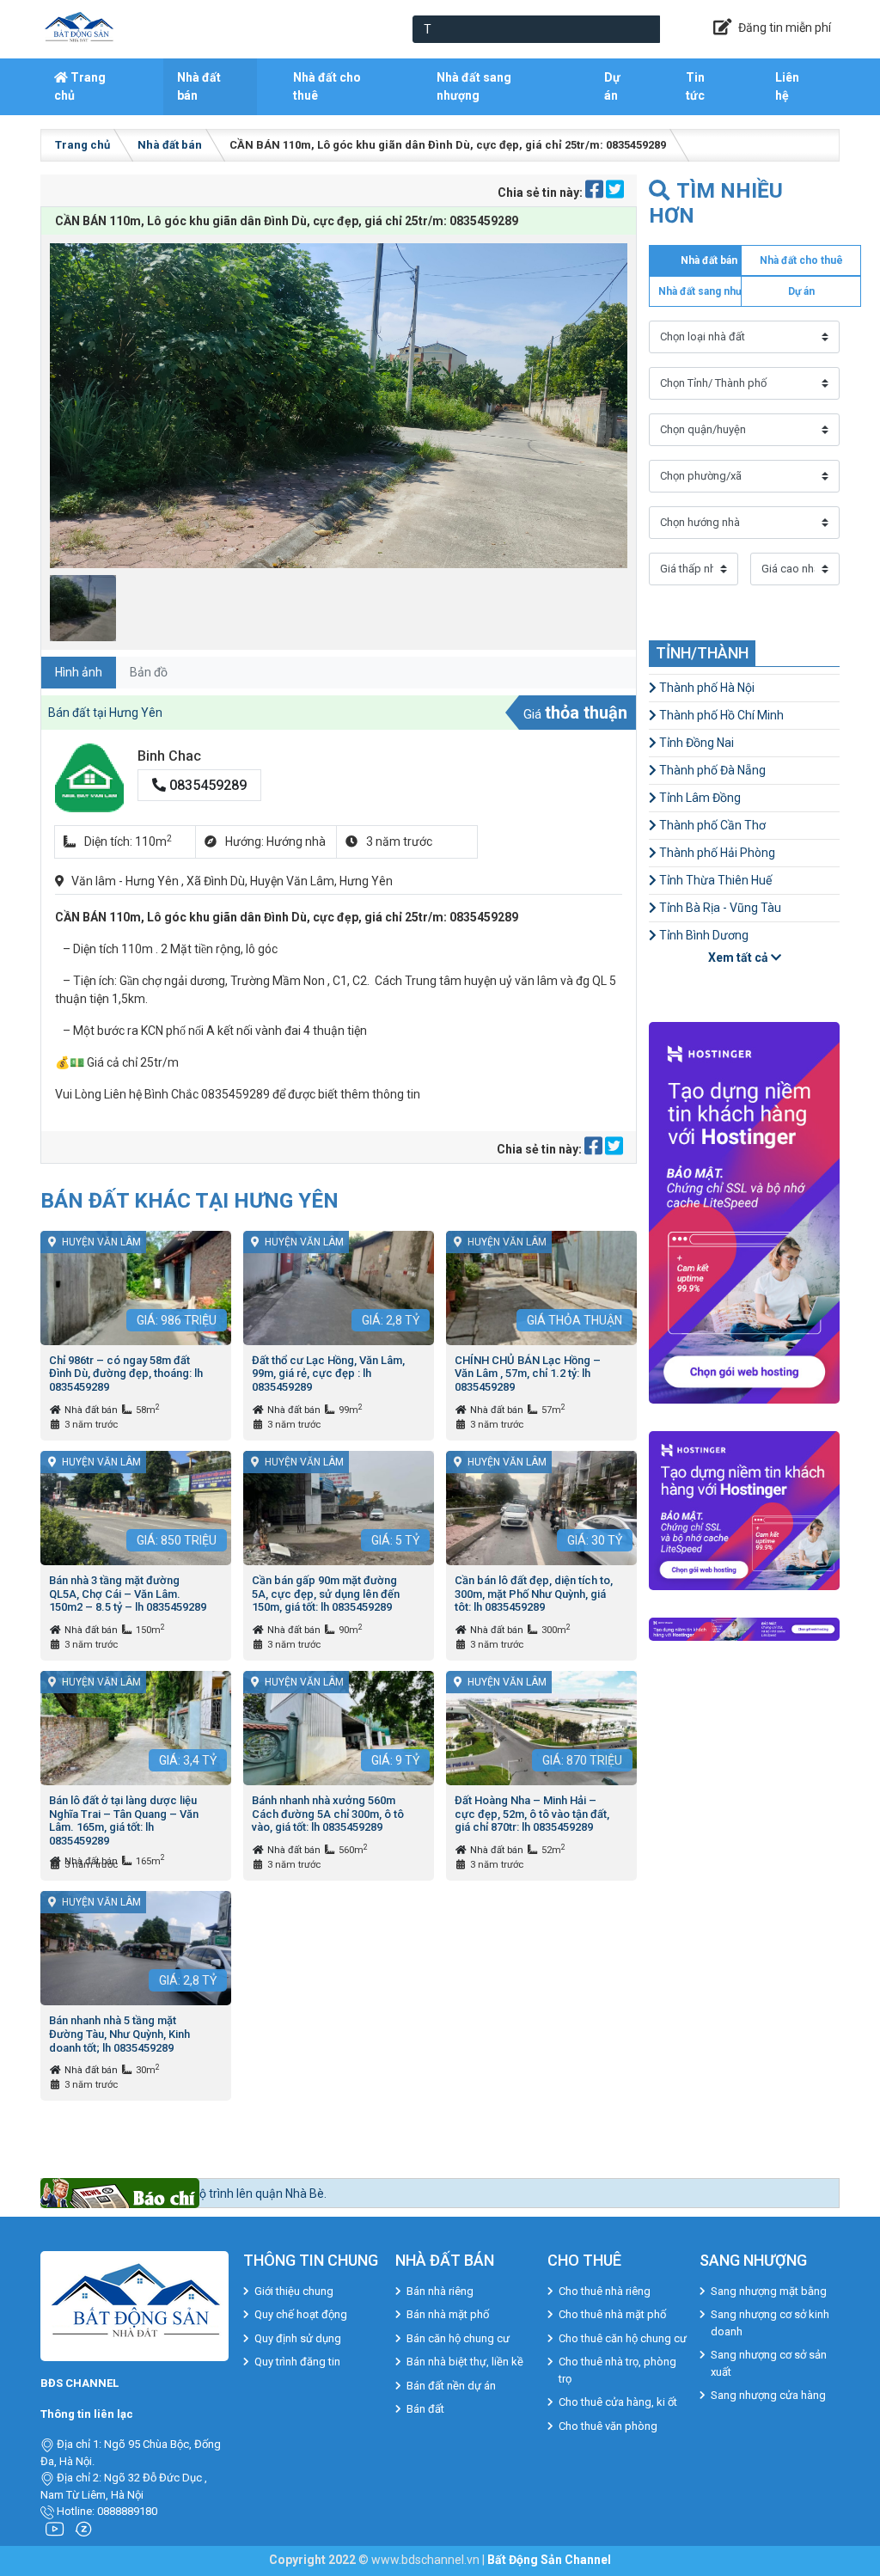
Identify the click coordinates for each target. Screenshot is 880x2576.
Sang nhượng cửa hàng (768, 2395)
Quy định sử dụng (298, 2338)
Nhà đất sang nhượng (474, 86)
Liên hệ (787, 86)
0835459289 (206, 785)
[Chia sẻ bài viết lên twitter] (615, 193)
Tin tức (695, 86)
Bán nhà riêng (440, 2291)
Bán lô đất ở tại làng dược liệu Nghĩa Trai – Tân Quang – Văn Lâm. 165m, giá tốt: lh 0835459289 (124, 1820)
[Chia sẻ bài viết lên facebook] (596, 193)
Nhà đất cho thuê (327, 86)
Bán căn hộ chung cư (458, 2338)
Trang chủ (80, 86)
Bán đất (425, 2409)
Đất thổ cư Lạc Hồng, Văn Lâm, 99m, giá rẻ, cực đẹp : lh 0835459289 (328, 1374)
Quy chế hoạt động (301, 2314)
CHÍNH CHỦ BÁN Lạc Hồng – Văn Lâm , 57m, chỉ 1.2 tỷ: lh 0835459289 (528, 1374)
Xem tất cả (739, 958)
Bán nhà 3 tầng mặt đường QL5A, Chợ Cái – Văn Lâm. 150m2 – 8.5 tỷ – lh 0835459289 (128, 1594)
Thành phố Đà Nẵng (711, 770)
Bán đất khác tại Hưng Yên (189, 1200)
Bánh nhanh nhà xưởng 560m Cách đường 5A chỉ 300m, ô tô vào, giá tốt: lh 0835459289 (328, 1814)
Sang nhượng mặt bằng (769, 2291)
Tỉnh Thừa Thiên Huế (714, 880)
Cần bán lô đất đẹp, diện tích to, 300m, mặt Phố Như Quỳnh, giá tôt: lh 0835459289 (534, 1594)
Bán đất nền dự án (451, 2386)
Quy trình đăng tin (297, 2362)
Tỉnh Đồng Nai (695, 743)
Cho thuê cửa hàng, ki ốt (618, 2402)
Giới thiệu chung (294, 2291)
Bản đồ (149, 672)
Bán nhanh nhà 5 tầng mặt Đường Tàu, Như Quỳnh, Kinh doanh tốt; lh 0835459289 (119, 2034)
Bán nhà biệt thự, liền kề (465, 2362)
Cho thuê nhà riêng (605, 2291)
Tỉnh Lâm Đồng (699, 798)
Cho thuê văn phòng (608, 2426)
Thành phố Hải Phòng (716, 853)
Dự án (612, 86)
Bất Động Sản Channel (549, 2560)
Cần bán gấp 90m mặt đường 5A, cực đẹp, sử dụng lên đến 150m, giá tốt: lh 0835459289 (326, 1594)
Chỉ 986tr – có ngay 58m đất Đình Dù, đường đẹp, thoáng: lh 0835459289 (126, 1374)
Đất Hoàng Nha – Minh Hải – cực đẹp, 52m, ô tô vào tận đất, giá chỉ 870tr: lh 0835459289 (532, 1814)
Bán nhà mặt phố (448, 2314)
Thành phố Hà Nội (706, 688)
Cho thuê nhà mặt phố (612, 2314)
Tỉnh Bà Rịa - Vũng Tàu (719, 908)
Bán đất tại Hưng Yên (105, 713)
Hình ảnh (79, 672)
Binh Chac (169, 756)
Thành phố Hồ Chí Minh (720, 715)
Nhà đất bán (199, 86)
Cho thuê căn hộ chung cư (623, 2338)
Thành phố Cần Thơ (711, 825)
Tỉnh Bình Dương (703, 935)
